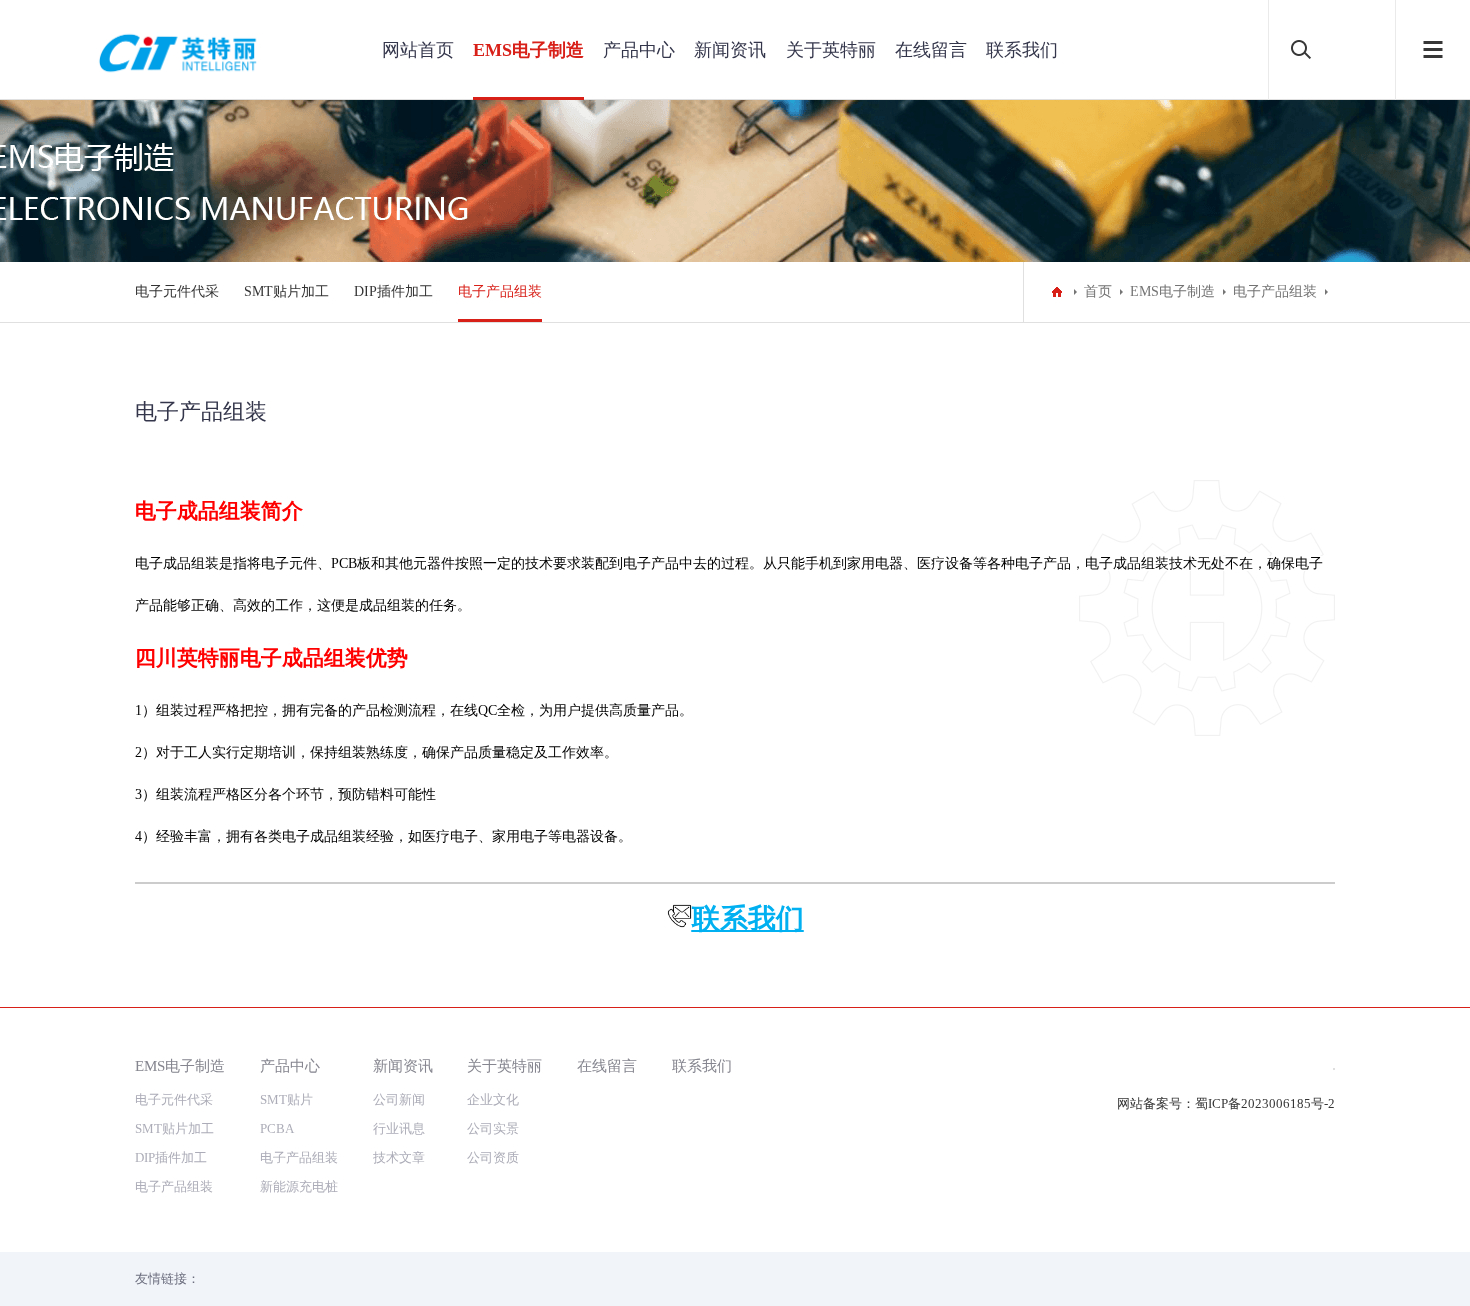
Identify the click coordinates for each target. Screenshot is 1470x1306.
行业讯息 (399, 1128)
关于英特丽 (831, 50)
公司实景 (493, 1128)
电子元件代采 (177, 291)
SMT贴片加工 (286, 291)
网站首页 (418, 50)
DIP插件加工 (393, 291)
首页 (1098, 291)
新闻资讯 (730, 50)
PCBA (277, 1128)
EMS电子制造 (528, 50)
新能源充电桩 (299, 1186)
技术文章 (399, 1157)
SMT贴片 (286, 1099)
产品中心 (639, 50)
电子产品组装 (500, 291)
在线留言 (931, 50)
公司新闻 (399, 1099)
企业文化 (493, 1099)
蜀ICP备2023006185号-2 (1265, 1103)
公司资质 (493, 1157)
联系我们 (1022, 50)
